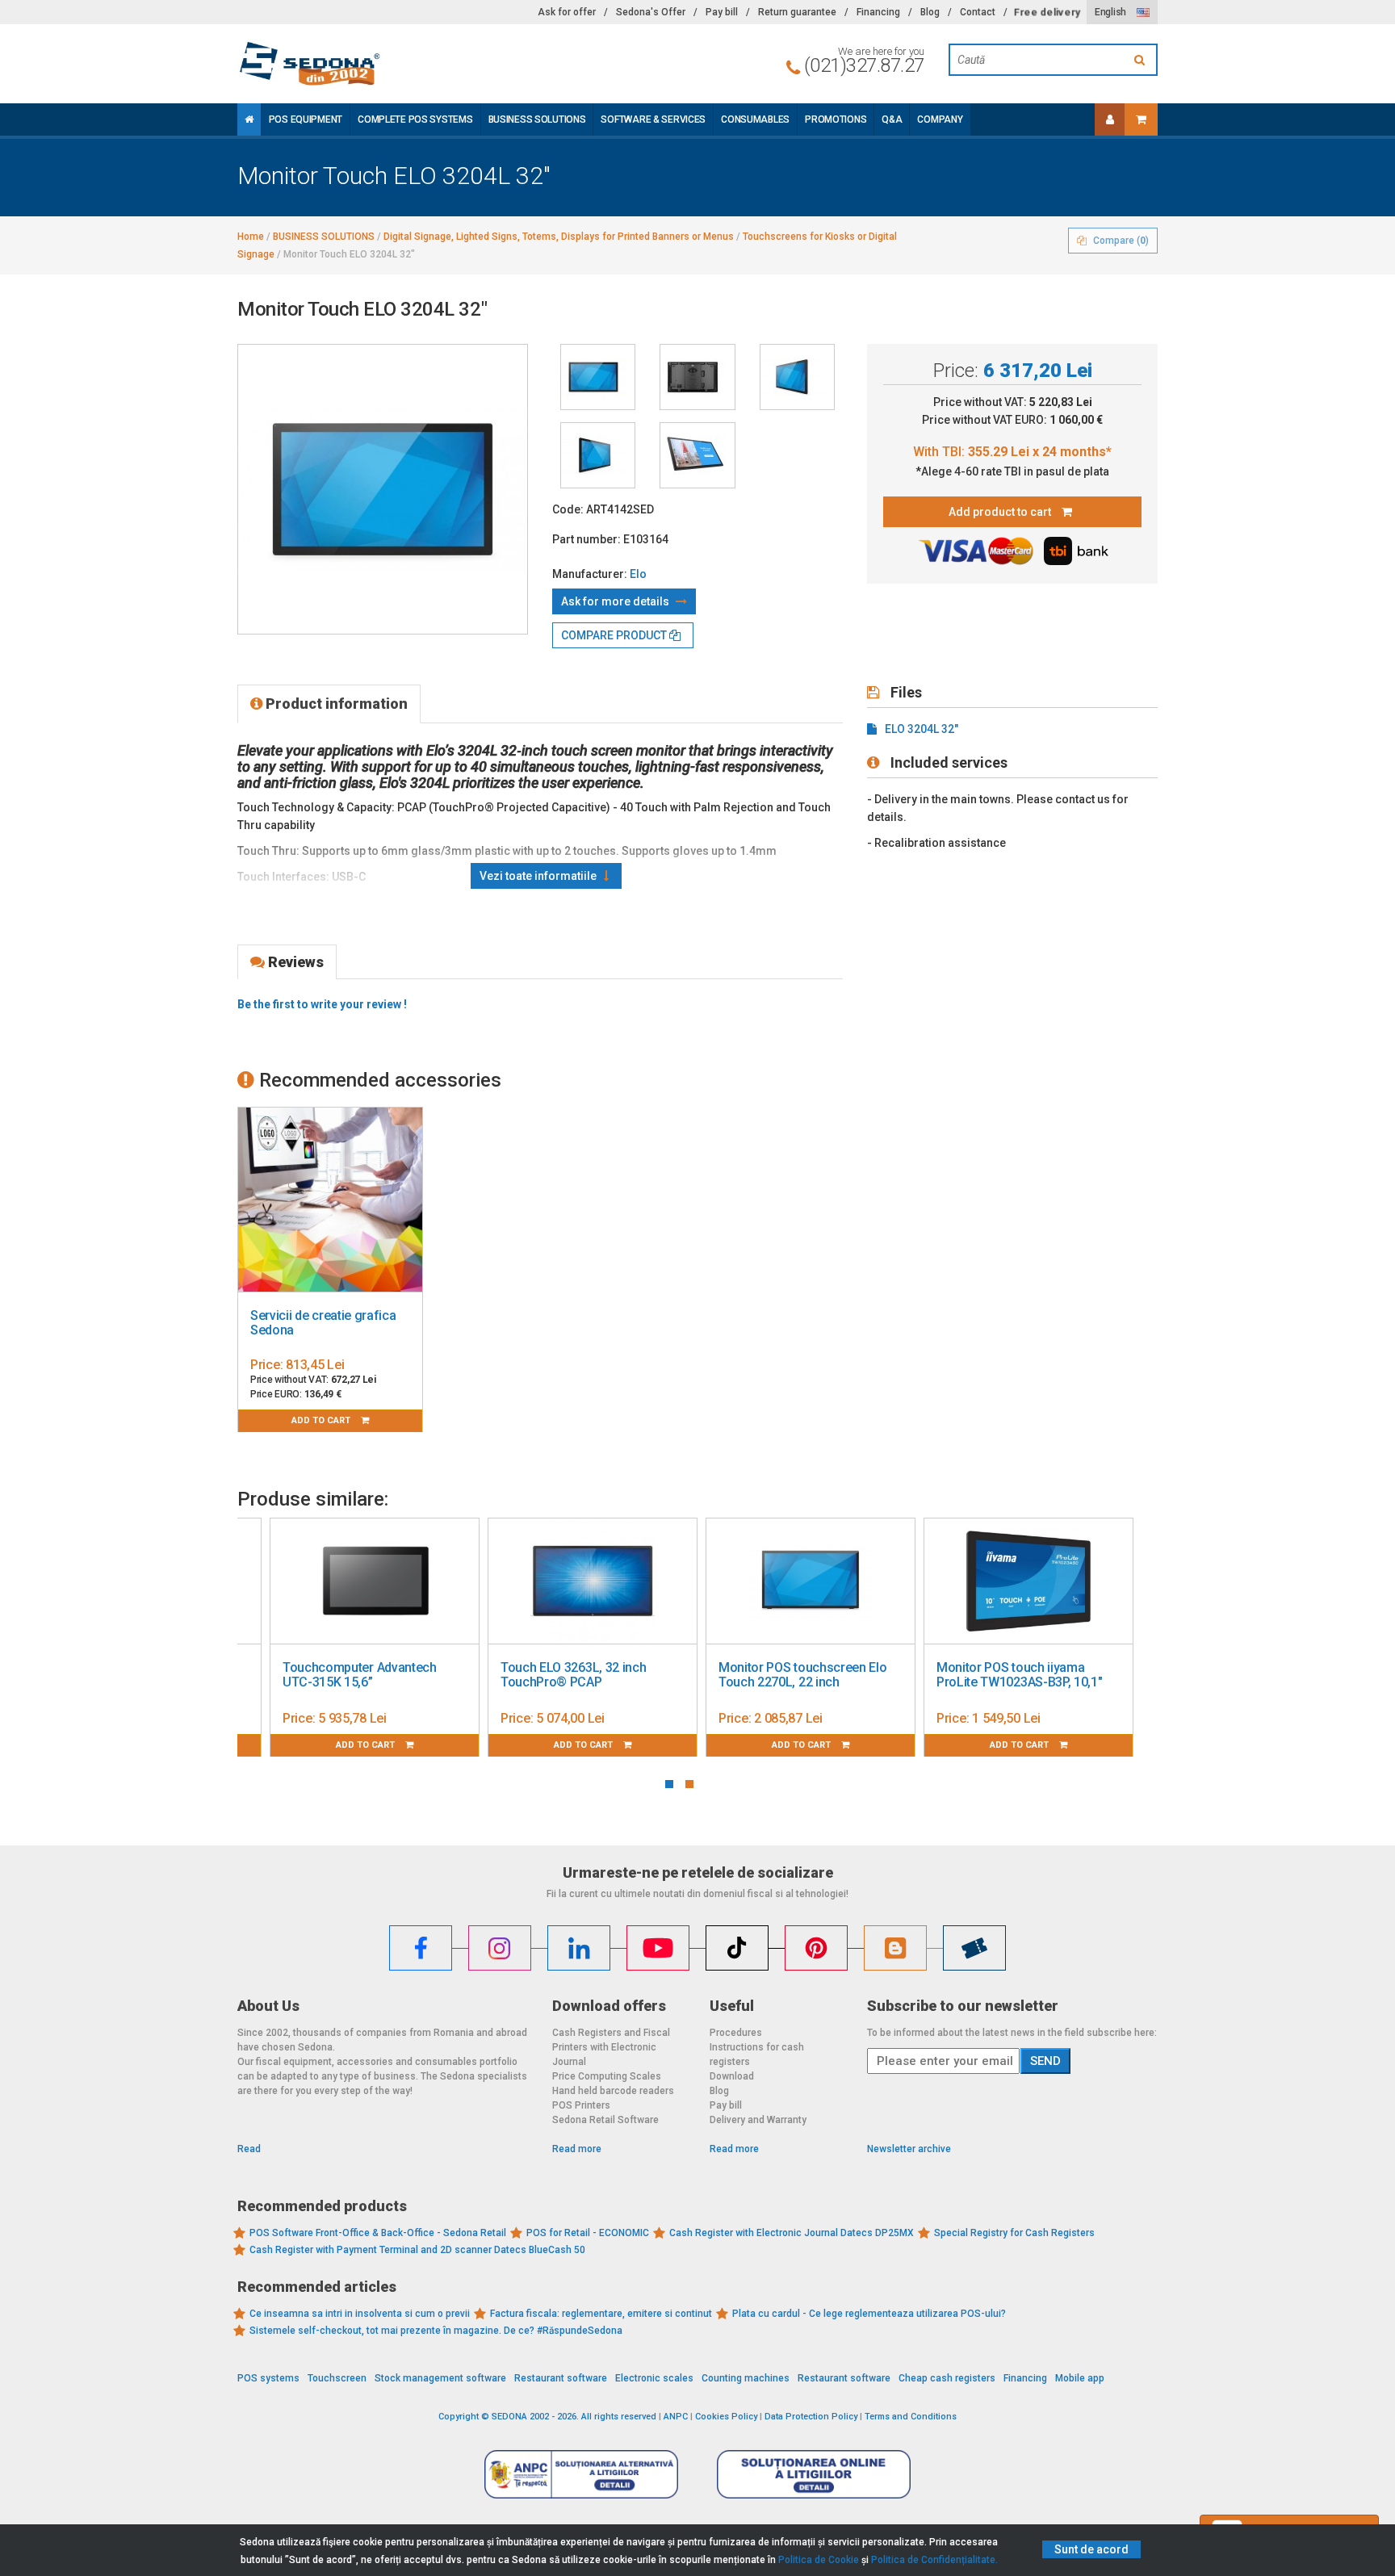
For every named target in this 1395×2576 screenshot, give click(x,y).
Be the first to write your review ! (322, 1004)
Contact (978, 12)
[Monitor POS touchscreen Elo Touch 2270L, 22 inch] (811, 1581)
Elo (638, 574)
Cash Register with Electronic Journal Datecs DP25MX (792, 2233)
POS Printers (581, 2105)
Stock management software (440, 2378)
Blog (930, 12)
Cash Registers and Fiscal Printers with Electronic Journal (611, 2047)
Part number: (586, 539)
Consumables (755, 119)
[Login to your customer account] (1110, 119)
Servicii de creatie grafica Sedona (323, 1323)
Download (732, 2076)
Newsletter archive (909, 2149)
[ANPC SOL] (814, 2473)
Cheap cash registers (947, 2378)
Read (249, 2149)
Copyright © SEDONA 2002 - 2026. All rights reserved (547, 2417)
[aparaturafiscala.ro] (383, 64)
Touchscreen (337, 2378)
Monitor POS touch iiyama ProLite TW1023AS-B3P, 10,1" (1019, 1675)
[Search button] (1142, 60)
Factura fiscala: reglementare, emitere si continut (601, 2314)
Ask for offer (567, 12)
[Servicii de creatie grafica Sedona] (330, 1200)
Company (940, 119)
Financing (878, 12)
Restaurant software (561, 2378)
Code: (568, 509)
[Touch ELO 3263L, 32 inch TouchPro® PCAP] (593, 1581)
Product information (335, 704)
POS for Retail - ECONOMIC (588, 2233)
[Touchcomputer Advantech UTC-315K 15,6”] (375, 1581)
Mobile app (1080, 2378)
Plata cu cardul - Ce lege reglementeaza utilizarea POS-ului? (869, 2314)
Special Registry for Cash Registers (1014, 2233)
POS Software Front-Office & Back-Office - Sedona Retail (378, 2233)
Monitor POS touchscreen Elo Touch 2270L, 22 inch (802, 1675)
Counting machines (746, 2378)
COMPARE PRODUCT (615, 635)
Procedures (736, 2033)
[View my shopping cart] (1141, 119)
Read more (577, 2149)
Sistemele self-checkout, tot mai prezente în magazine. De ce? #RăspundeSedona (436, 2331)
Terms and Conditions (911, 2417)
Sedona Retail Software (605, 2120)
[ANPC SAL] (581, 2473)
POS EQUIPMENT (306, 119)
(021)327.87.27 (864, 65)
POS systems (268, 2378)
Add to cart (322, 1420)
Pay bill (722, 12)
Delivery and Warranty (758, 2120)
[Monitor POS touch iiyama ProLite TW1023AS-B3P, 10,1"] (1028, 1581)
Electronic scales (654, 2378)
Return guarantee (797, 12)
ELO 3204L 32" (922, 729)
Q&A (892, 119)
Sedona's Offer (651, 12)
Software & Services (653, 119)
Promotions (836, 119)
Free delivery (1047, 12)
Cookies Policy (726, 2417)
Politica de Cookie (819, 2560)
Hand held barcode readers (613, 2091)
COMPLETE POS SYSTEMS (415, 119)
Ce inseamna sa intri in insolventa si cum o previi (360, 2314)
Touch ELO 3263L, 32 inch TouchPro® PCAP (573, 1675)
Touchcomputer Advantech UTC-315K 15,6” (360, 1675)
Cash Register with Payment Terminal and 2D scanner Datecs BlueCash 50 (417, 2250)
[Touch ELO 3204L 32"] (598, 377)
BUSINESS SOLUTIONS (537, 119)
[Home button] (249, 119)
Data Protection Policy (811, 2417)
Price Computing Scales (607, 2076)
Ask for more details (616, 601)
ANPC (676, 2417)
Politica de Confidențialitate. (934, 2560)
